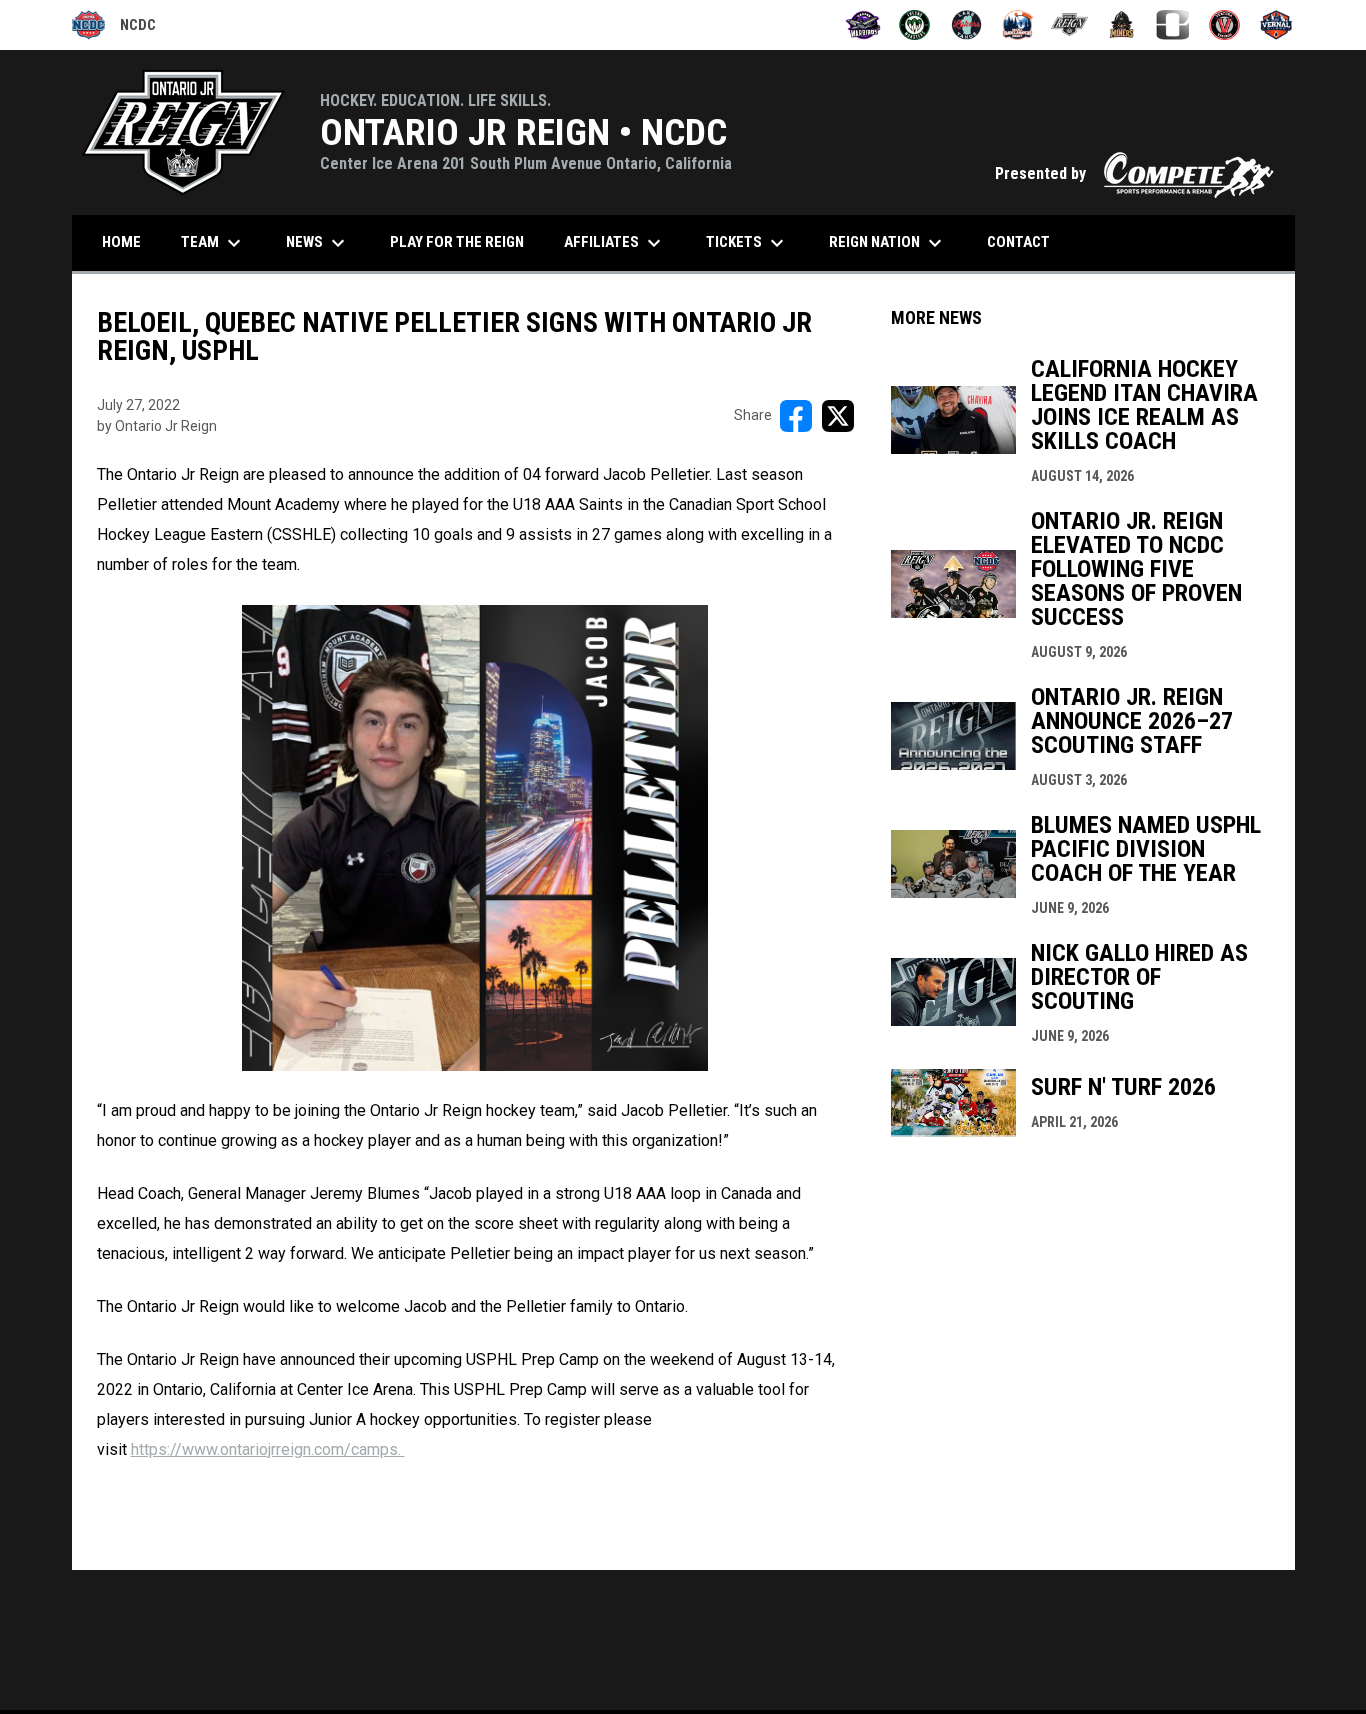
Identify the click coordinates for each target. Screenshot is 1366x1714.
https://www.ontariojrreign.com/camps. (268, 1449)
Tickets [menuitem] (747, 243)
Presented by (1135, 173)
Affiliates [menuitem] (615, 243)
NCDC (114, 28)
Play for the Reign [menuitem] (457, 242)
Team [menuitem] (213, 243)
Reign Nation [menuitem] (888, 243)
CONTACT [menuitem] (1018, 242)
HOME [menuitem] (121, 242)
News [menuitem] (318, 243)
